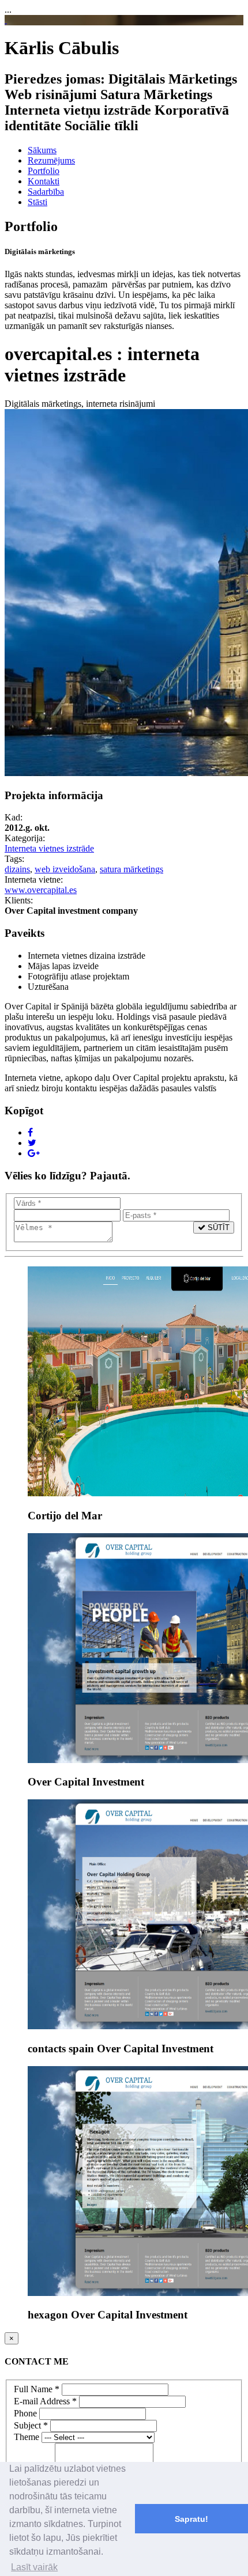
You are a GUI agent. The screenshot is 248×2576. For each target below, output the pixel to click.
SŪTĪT (217, 1228)
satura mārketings (131, 869)
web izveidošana (65, 869)
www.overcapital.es (41, 890)
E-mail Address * (45, 2401)
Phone (25, 2413)
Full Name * (37, 2389)
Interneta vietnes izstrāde (49, 848)
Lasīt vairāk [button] (34, 2567)
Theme (27, 2437)
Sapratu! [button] (191, 2519)
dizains (17, 869)
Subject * (31, 2425)
